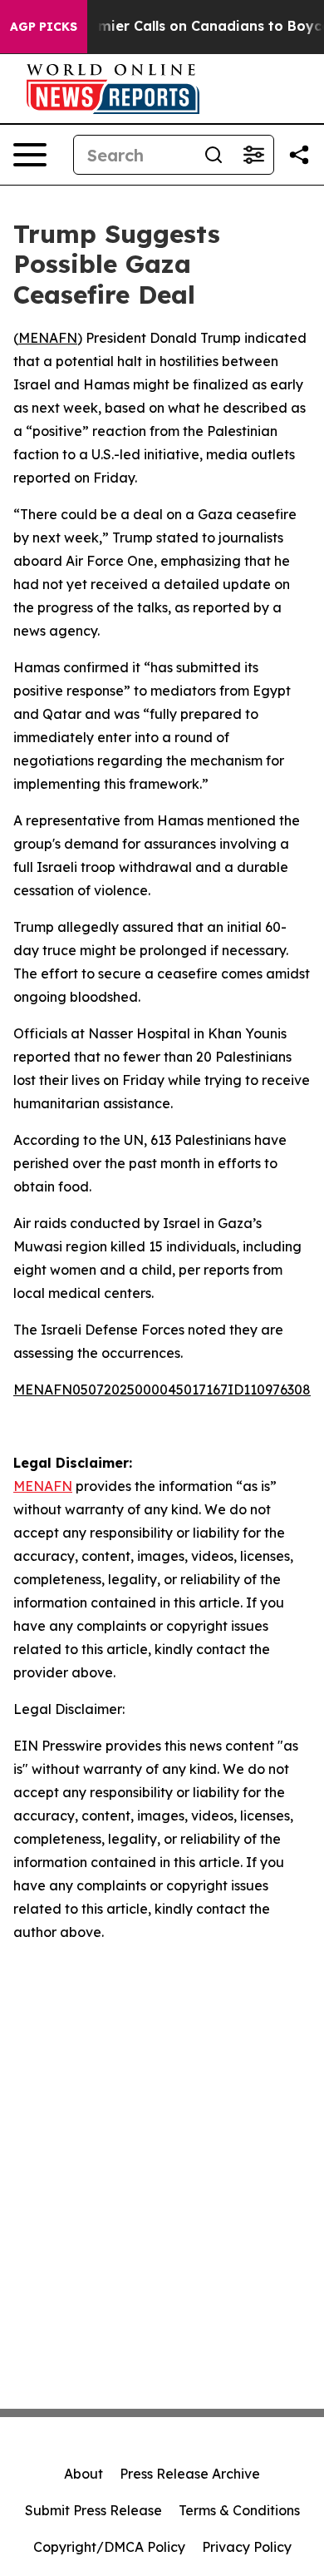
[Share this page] (299, 155)
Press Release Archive (190, 2474)
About (83, 2474)
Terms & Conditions (239, 2510)
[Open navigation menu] (30, 155)
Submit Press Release (93, 2510)
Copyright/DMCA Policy (109, 2547)
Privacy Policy (247, 2547)
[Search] (214, 155)
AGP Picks (44, 27)
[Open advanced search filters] (253, 155)
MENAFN (48, 338)
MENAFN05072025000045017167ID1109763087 (166, 1390)
